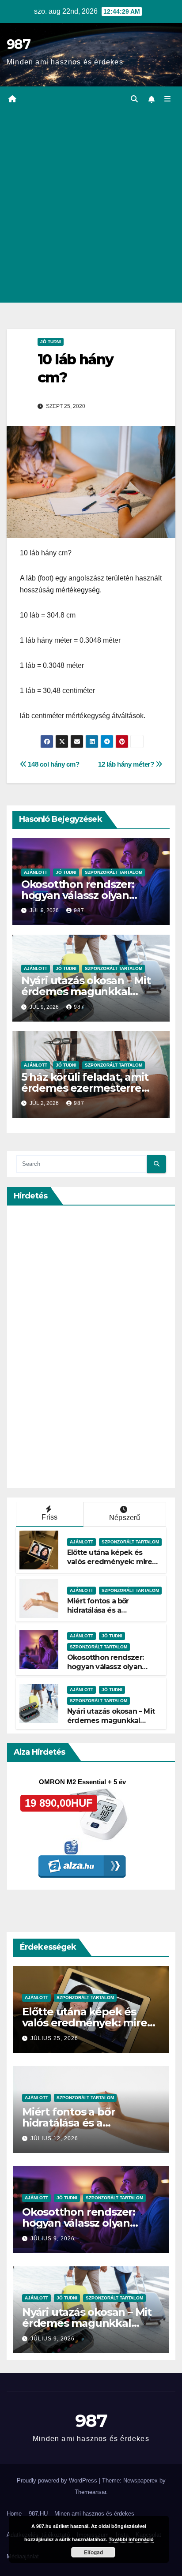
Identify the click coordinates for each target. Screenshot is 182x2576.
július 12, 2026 (54, 2138)
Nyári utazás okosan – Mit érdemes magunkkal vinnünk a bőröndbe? (86, 991)
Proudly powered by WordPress (58, 2481)
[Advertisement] (91, 207)
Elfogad (93, 2552)
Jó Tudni (51, 342)
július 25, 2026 (54, 2038)
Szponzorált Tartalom (114, 872)
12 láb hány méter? (127, 764)
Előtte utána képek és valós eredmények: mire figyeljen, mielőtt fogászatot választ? (110, 1566)
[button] (134, 99)
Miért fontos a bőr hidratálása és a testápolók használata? (107, 1610)
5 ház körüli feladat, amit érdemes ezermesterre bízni (85, 1088)
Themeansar (90, 2492)
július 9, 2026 (53, 2239)
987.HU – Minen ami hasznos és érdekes (82, 2514)
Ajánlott (36, 872)
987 (18, 44)
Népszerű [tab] (125, 1518)
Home (14, 2514)
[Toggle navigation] (168, 99)
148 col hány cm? (53, 764)
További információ (131, 2539)
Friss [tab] (49, 1517)
